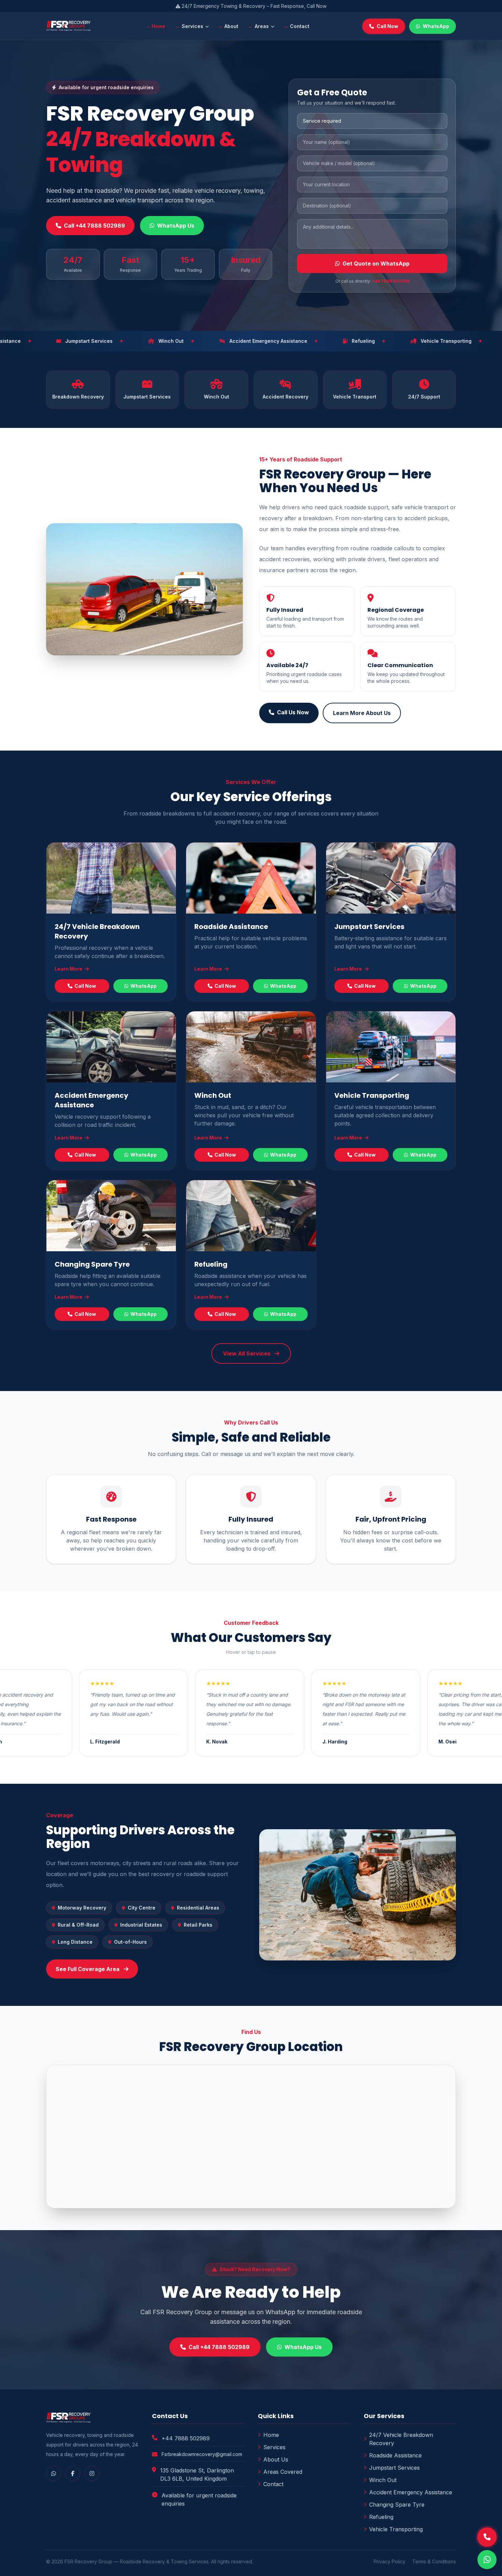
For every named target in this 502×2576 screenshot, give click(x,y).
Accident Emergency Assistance (92, 1100)
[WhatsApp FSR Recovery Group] (487, 2560)
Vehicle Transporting (372, 1095)
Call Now (387, 26)
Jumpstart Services (369, 927)
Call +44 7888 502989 (94, 226)
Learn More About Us (362, 713)
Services (192, 26)
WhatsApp (436, 26)
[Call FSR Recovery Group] (487, 2537)
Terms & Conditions (434, 2561)
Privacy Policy (389, 2561)
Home (158, 26)
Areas (262, 26)
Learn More (69, 969)
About (231, 26)
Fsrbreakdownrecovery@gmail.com (202, 2454)
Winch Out (213, 1095)
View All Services (247, 1353)
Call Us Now (293, 712)
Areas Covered (283, 2472)
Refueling (211, 1264)
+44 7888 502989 (391, 281)
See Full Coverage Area (88, 1969)
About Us (276, 2459)
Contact (300, 26)
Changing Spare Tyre (92, 1264)
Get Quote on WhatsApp (376, 264)
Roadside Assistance (231, 927)
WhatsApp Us (176, 226)
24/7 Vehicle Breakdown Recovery (401, 2439)
